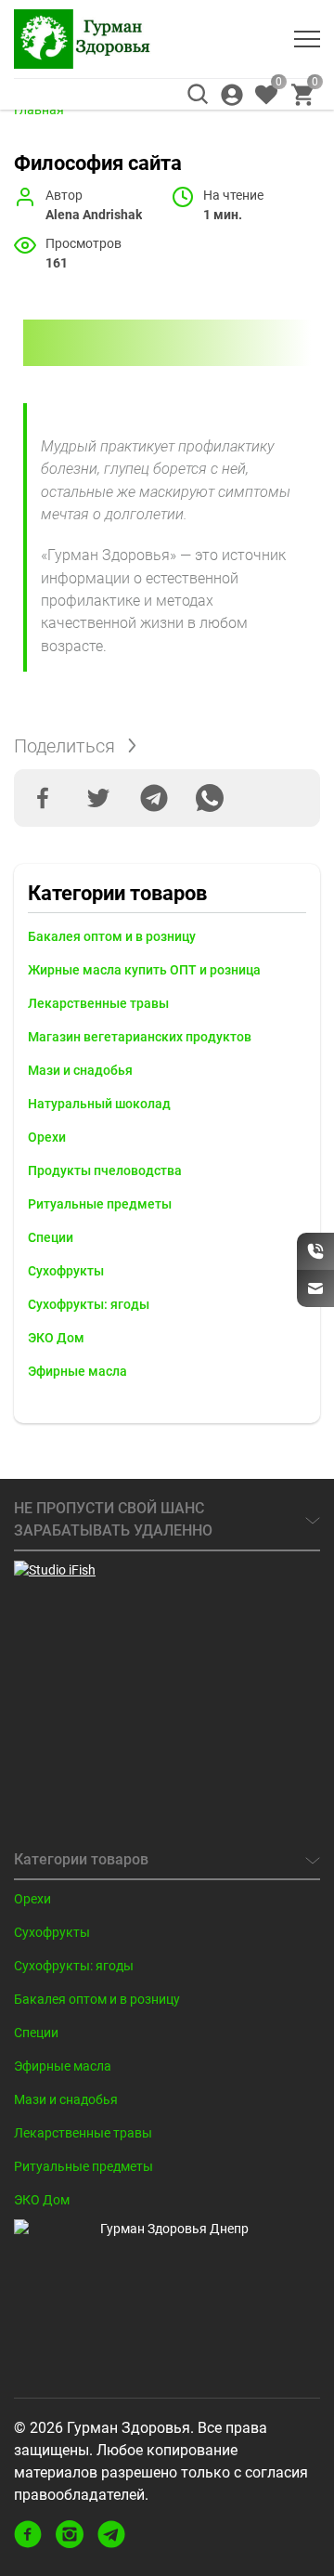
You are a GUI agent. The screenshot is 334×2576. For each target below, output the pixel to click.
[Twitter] (98, 798)
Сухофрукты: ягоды (89, 1304)
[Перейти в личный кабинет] (232, 95)
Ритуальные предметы (100, 1204)
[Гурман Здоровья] (83, 39)
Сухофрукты (66, 1271)
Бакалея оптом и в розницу (112, 936)
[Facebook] (43, 798)
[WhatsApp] (210, 798)
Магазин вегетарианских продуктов (140, 1037)
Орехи (47, 1137)
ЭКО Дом (56, 1338)
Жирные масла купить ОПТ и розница (144, 970)
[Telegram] (154, 798)
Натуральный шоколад (99, 1104)
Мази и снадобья (80, 1070)
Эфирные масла (77, 1371)
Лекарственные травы (98, 1003)
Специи (51, 1237)
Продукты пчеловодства (105, 1170)
